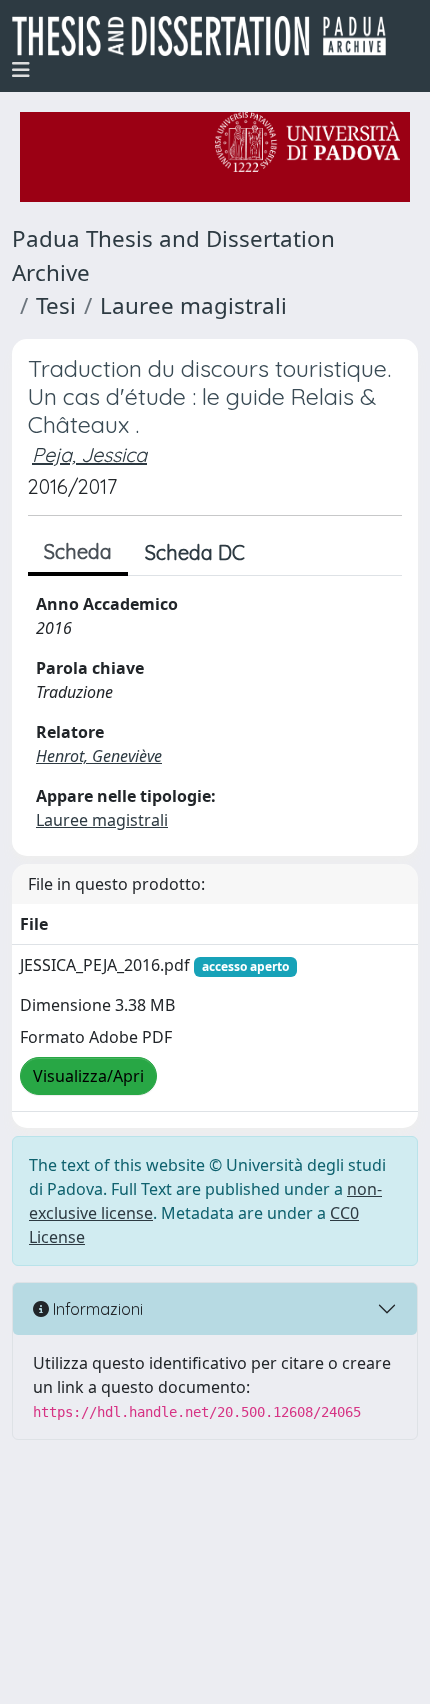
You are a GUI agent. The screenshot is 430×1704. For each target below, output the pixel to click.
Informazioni (96, 1309)
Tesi (56, 305)
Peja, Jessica (89, 454)
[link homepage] (207, 36)
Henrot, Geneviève (99, 756)
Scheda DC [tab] (195, 552)
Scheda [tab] (78, 551)
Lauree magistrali (193, 305)
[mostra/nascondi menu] (21, 70)
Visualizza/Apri (88, 1076)
